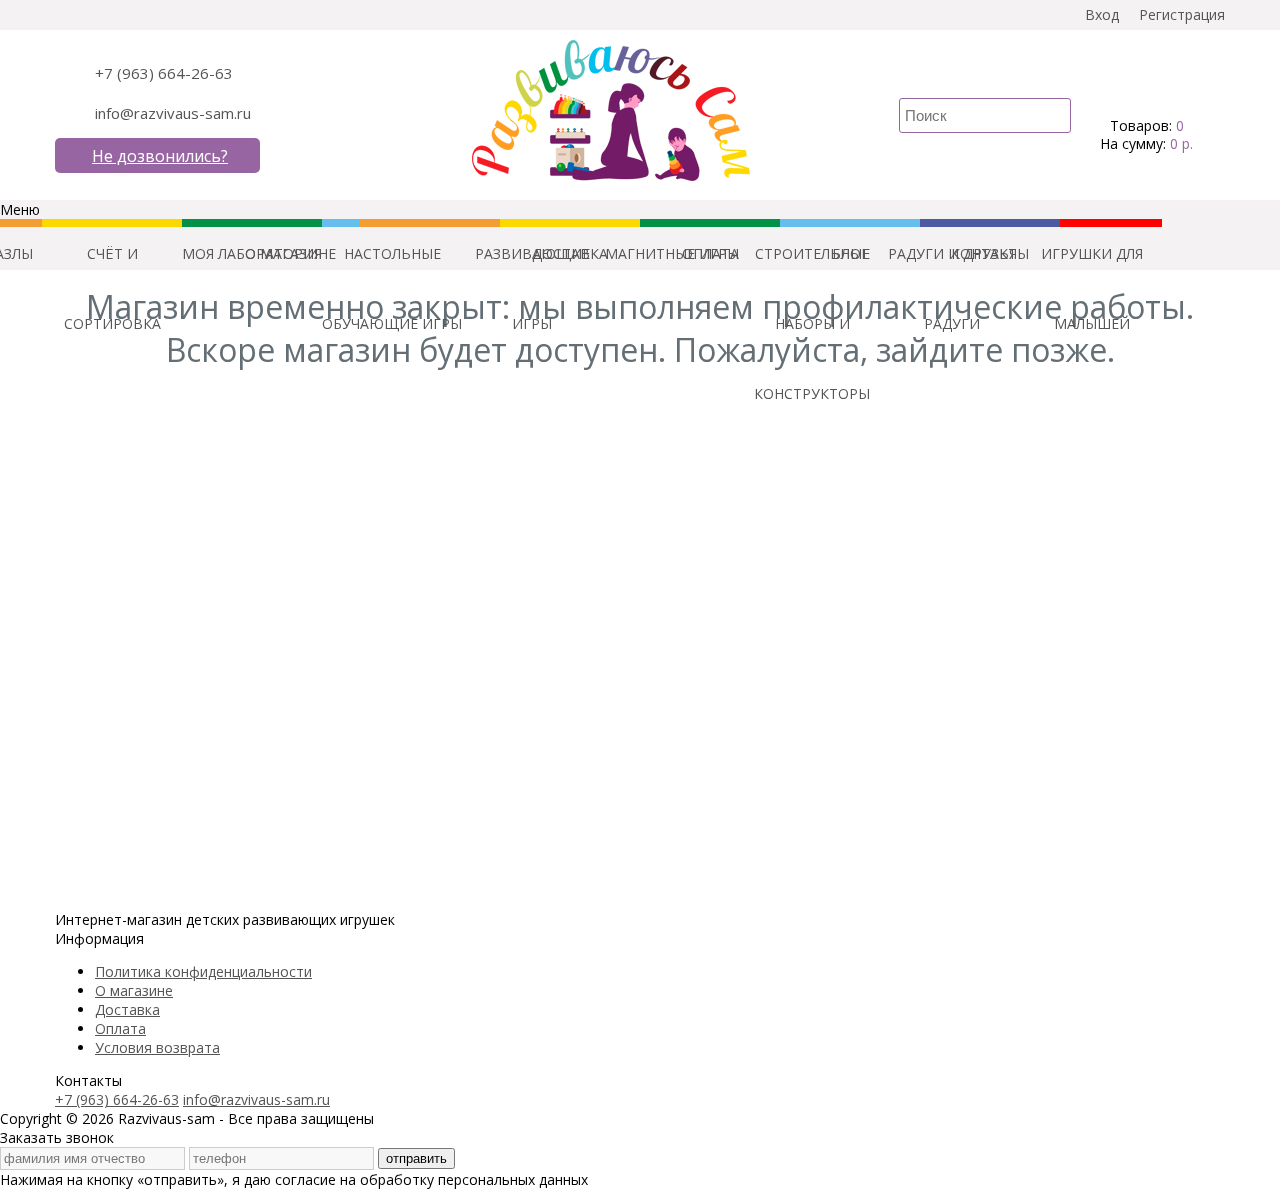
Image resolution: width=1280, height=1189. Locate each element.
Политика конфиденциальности (203, 971)
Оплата (120, 1028)
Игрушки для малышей (1092, 266)
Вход (1102, 14)
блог (850, 253)
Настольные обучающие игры (392, 266)
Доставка (127, 1009)
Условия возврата (157, 1047)
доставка (570, 253)
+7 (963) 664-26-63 (164, 73)
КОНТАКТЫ (990, 253)
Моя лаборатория (252, 253)
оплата (710, 253)
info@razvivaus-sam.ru (173, 113)
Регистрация (1182, 14)
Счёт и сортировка (112, 266)
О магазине (134, 990)
